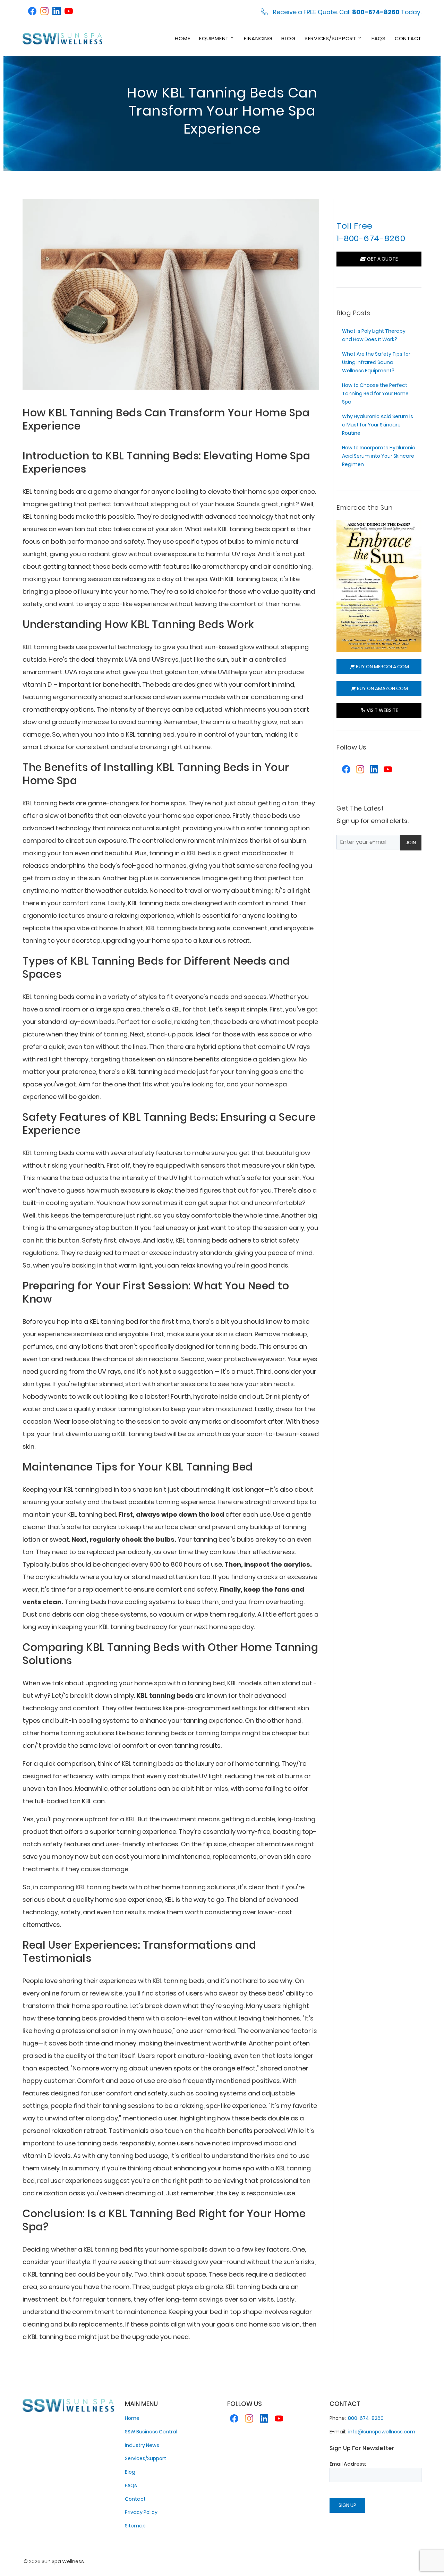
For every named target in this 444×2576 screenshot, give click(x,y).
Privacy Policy (141, 2512)
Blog (288, 38)
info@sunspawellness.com (382, 2432)
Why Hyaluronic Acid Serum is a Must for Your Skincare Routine (378, 425)
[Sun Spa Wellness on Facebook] (32, 12)
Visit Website (381, 710)
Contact (408, 38)
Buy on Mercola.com (381, 667)
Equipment (214, 38)
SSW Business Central (151, 2432)
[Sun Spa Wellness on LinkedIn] (57, 12)
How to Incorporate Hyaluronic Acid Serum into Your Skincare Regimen (379, 456)
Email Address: (348, 2464)
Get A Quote (381, 259)
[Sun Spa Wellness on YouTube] (69, 12)
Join (411, 842)
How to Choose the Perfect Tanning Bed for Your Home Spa (375, 393)
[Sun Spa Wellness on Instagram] (44, 12)
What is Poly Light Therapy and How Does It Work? (374, 335)
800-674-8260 (366, 2418)
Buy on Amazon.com (381, 688)
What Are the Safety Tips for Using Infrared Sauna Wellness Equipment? (376, 362)
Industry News (142, 2445)
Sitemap (135, 2526)
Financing (258, 38)
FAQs (379, 38)
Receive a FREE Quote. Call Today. (347, 12)
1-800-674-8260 (371, 238)
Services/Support (331, 38)
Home (182, 38)
